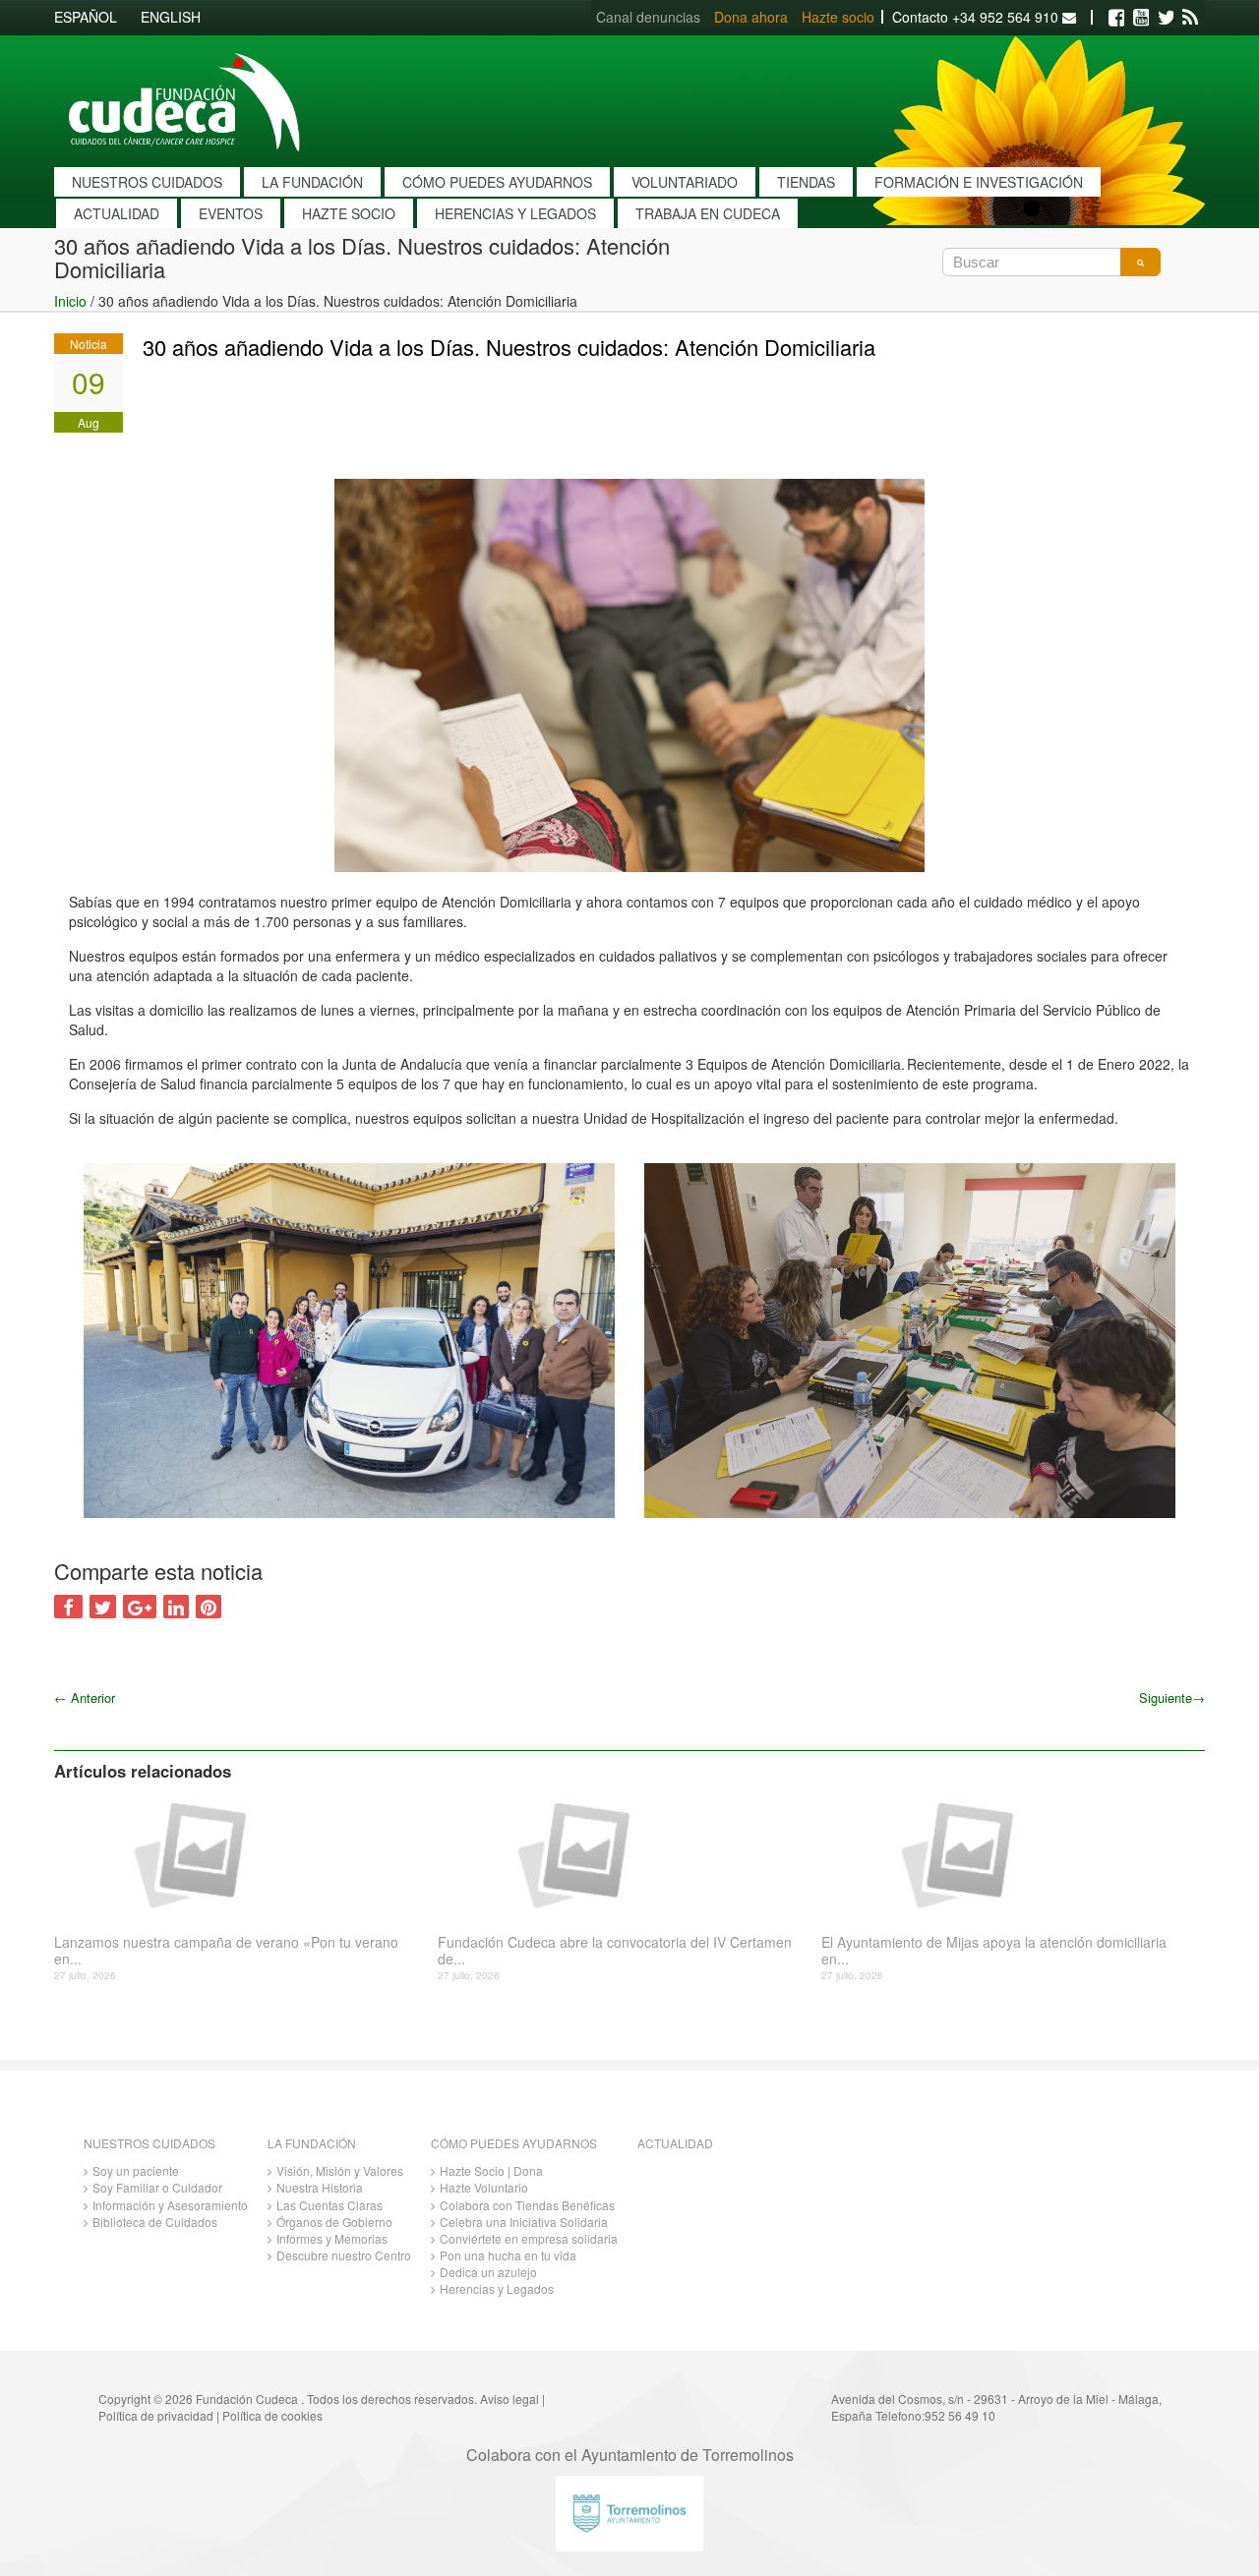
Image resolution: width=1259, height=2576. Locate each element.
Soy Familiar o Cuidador (157, 2187)
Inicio (70, 301)
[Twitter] (1166, 18)
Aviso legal (510, 2399)
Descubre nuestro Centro (344, 2255)
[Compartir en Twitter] (103, 1607)
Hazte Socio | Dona (491, 2170)
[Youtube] (1141, 18)
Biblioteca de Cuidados (155, 2222)
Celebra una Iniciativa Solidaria (524, 2222)
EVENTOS (231, 213)
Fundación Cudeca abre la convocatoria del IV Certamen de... (615, 1951)
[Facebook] (1116, 18)
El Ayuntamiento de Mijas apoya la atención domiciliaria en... (994, 1951)
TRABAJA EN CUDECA (708, 213)
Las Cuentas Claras (330, 2205)
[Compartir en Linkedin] (176, 1607)
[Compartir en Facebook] (68, 1607)
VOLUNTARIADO (685, 182)
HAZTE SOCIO (349, 213)
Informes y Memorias (332, 2238)
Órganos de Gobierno (334, 2222)
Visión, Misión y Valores (340, 2170)
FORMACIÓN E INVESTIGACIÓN (979, 182)
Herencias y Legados (497, 2288)
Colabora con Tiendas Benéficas (527, 2205)
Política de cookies (272, 2415)
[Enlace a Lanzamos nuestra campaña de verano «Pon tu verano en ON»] (239, 1853)
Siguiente (1172, 1698)
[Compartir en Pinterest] (209, 1607)
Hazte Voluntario (484, 2187)
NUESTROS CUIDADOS (147, 182)
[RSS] (1190, 18)
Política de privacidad (156, 2415)
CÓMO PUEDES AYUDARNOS (497, 182)
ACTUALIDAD (117, 213)
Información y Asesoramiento (170, 2205)
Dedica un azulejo (488, 2272)
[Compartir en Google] (140, 1607)
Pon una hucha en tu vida (508, 2255)
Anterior (85, 1698)
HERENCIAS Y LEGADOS (515, 213)
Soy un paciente (136, 2170)
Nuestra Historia (320, 2187)
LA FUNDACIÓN (312, 182)
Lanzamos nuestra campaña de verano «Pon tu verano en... (226, 1951)
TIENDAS (806, 182)
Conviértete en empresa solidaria (529, 2238)
